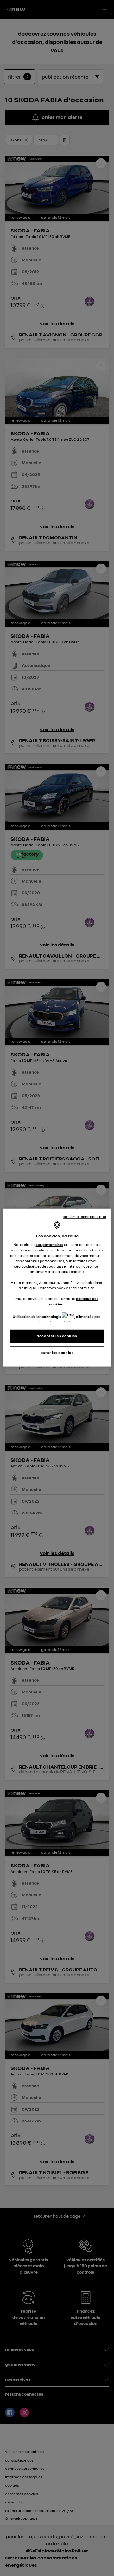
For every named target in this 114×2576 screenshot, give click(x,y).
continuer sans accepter (85, 1217)
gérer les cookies (57, 1352)
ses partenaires (50, 1244)
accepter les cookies (57, 1336)
